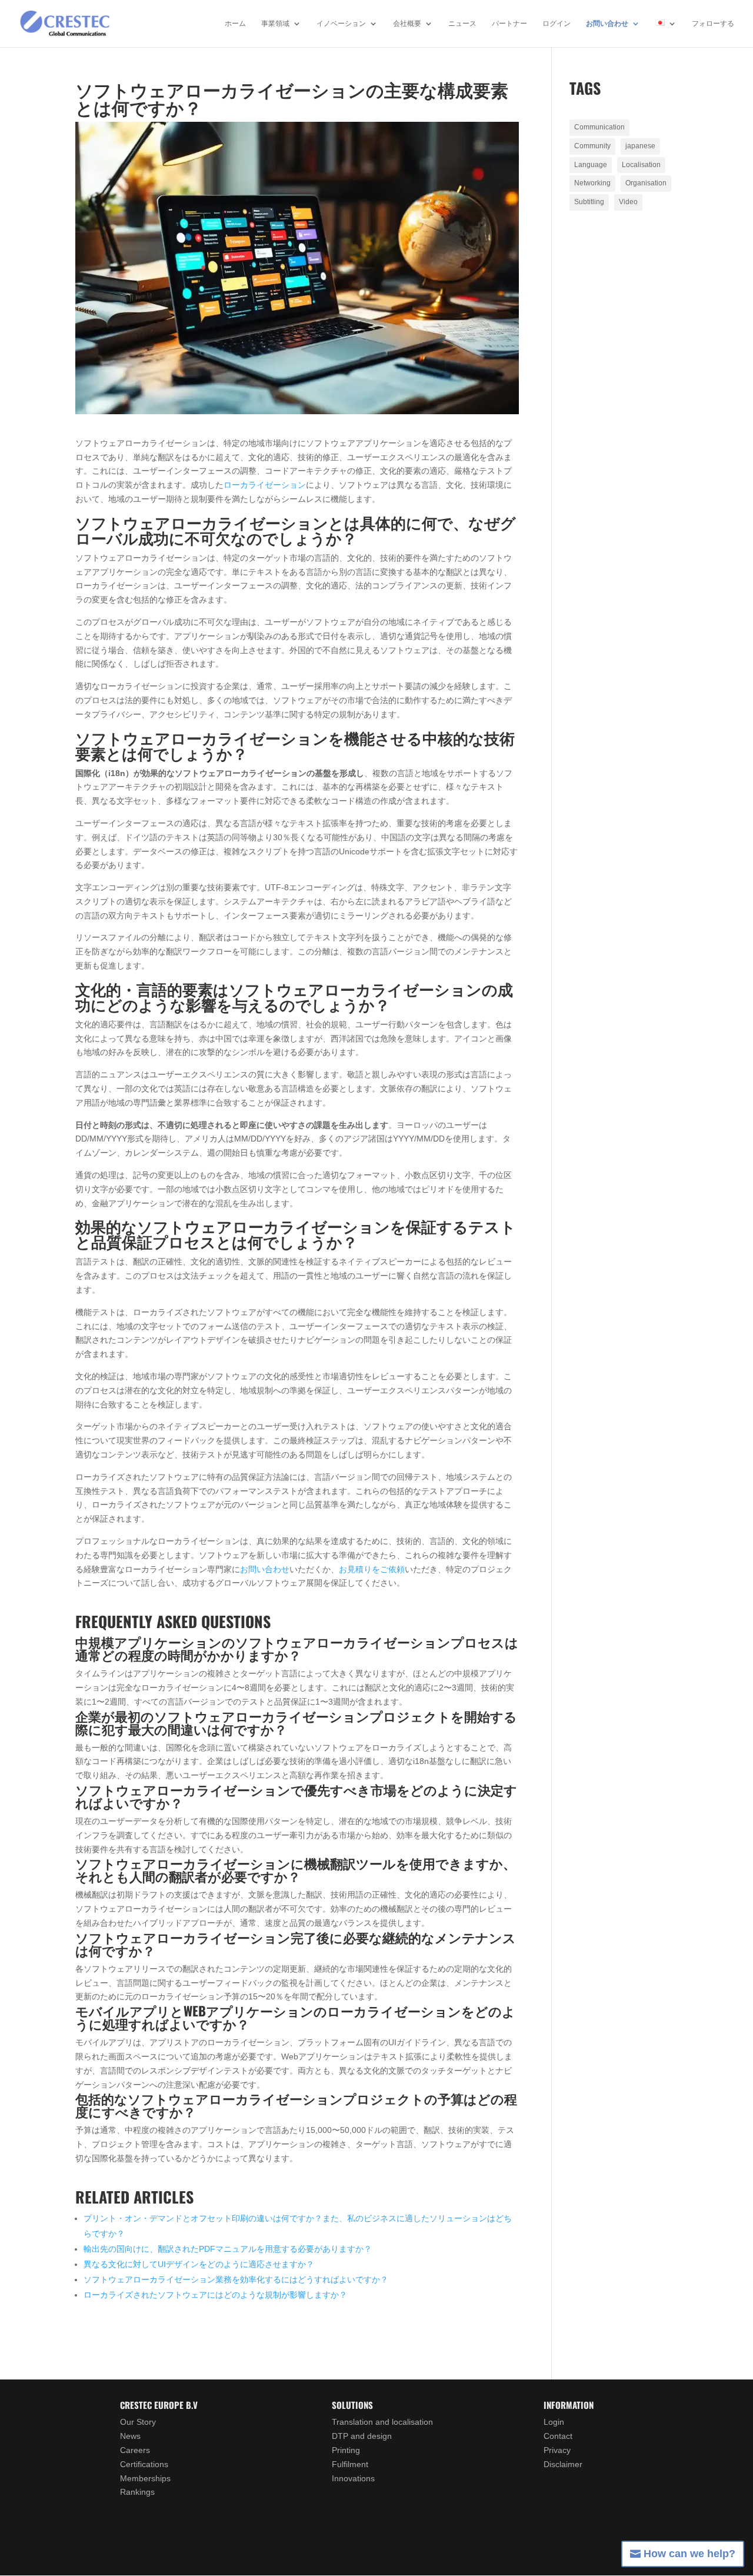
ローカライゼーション (265, 485)
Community (592, 146)
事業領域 (275, 24)
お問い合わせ (607, 24)
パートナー (509, 24)
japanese (640, 146)
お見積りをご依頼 (372, 1569)
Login (554, 2422)
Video (628, 202)
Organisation (646, 183)
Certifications (144, 2464)
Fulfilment (350, 2464)
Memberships (145, 2478)
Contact (558, 2436)
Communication (599, 127)
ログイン (557, 24)
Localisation (641, 165)
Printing (346, 2450)
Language (591, 165)
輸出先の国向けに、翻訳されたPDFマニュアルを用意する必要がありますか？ (228, 2249)
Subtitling (589, 202)
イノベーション (341, 24)
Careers (135, 2450)
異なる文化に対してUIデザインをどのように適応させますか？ (199, 2264)
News (130, 2436)
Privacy (557, 2450)
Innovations (353, 2478)
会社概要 (407, 24)
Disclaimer (563, 2464)
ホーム (235, 24)
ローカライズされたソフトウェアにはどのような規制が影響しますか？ (215, 2295)
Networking (592, 183)
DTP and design (362, 2436)
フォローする (713, 24)
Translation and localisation (382, 2422)
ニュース (462, 24)
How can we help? (689, 2554)
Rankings (137, 2492)
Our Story (138, 2422)
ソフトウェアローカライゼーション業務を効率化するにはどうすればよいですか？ (236, 2279)
